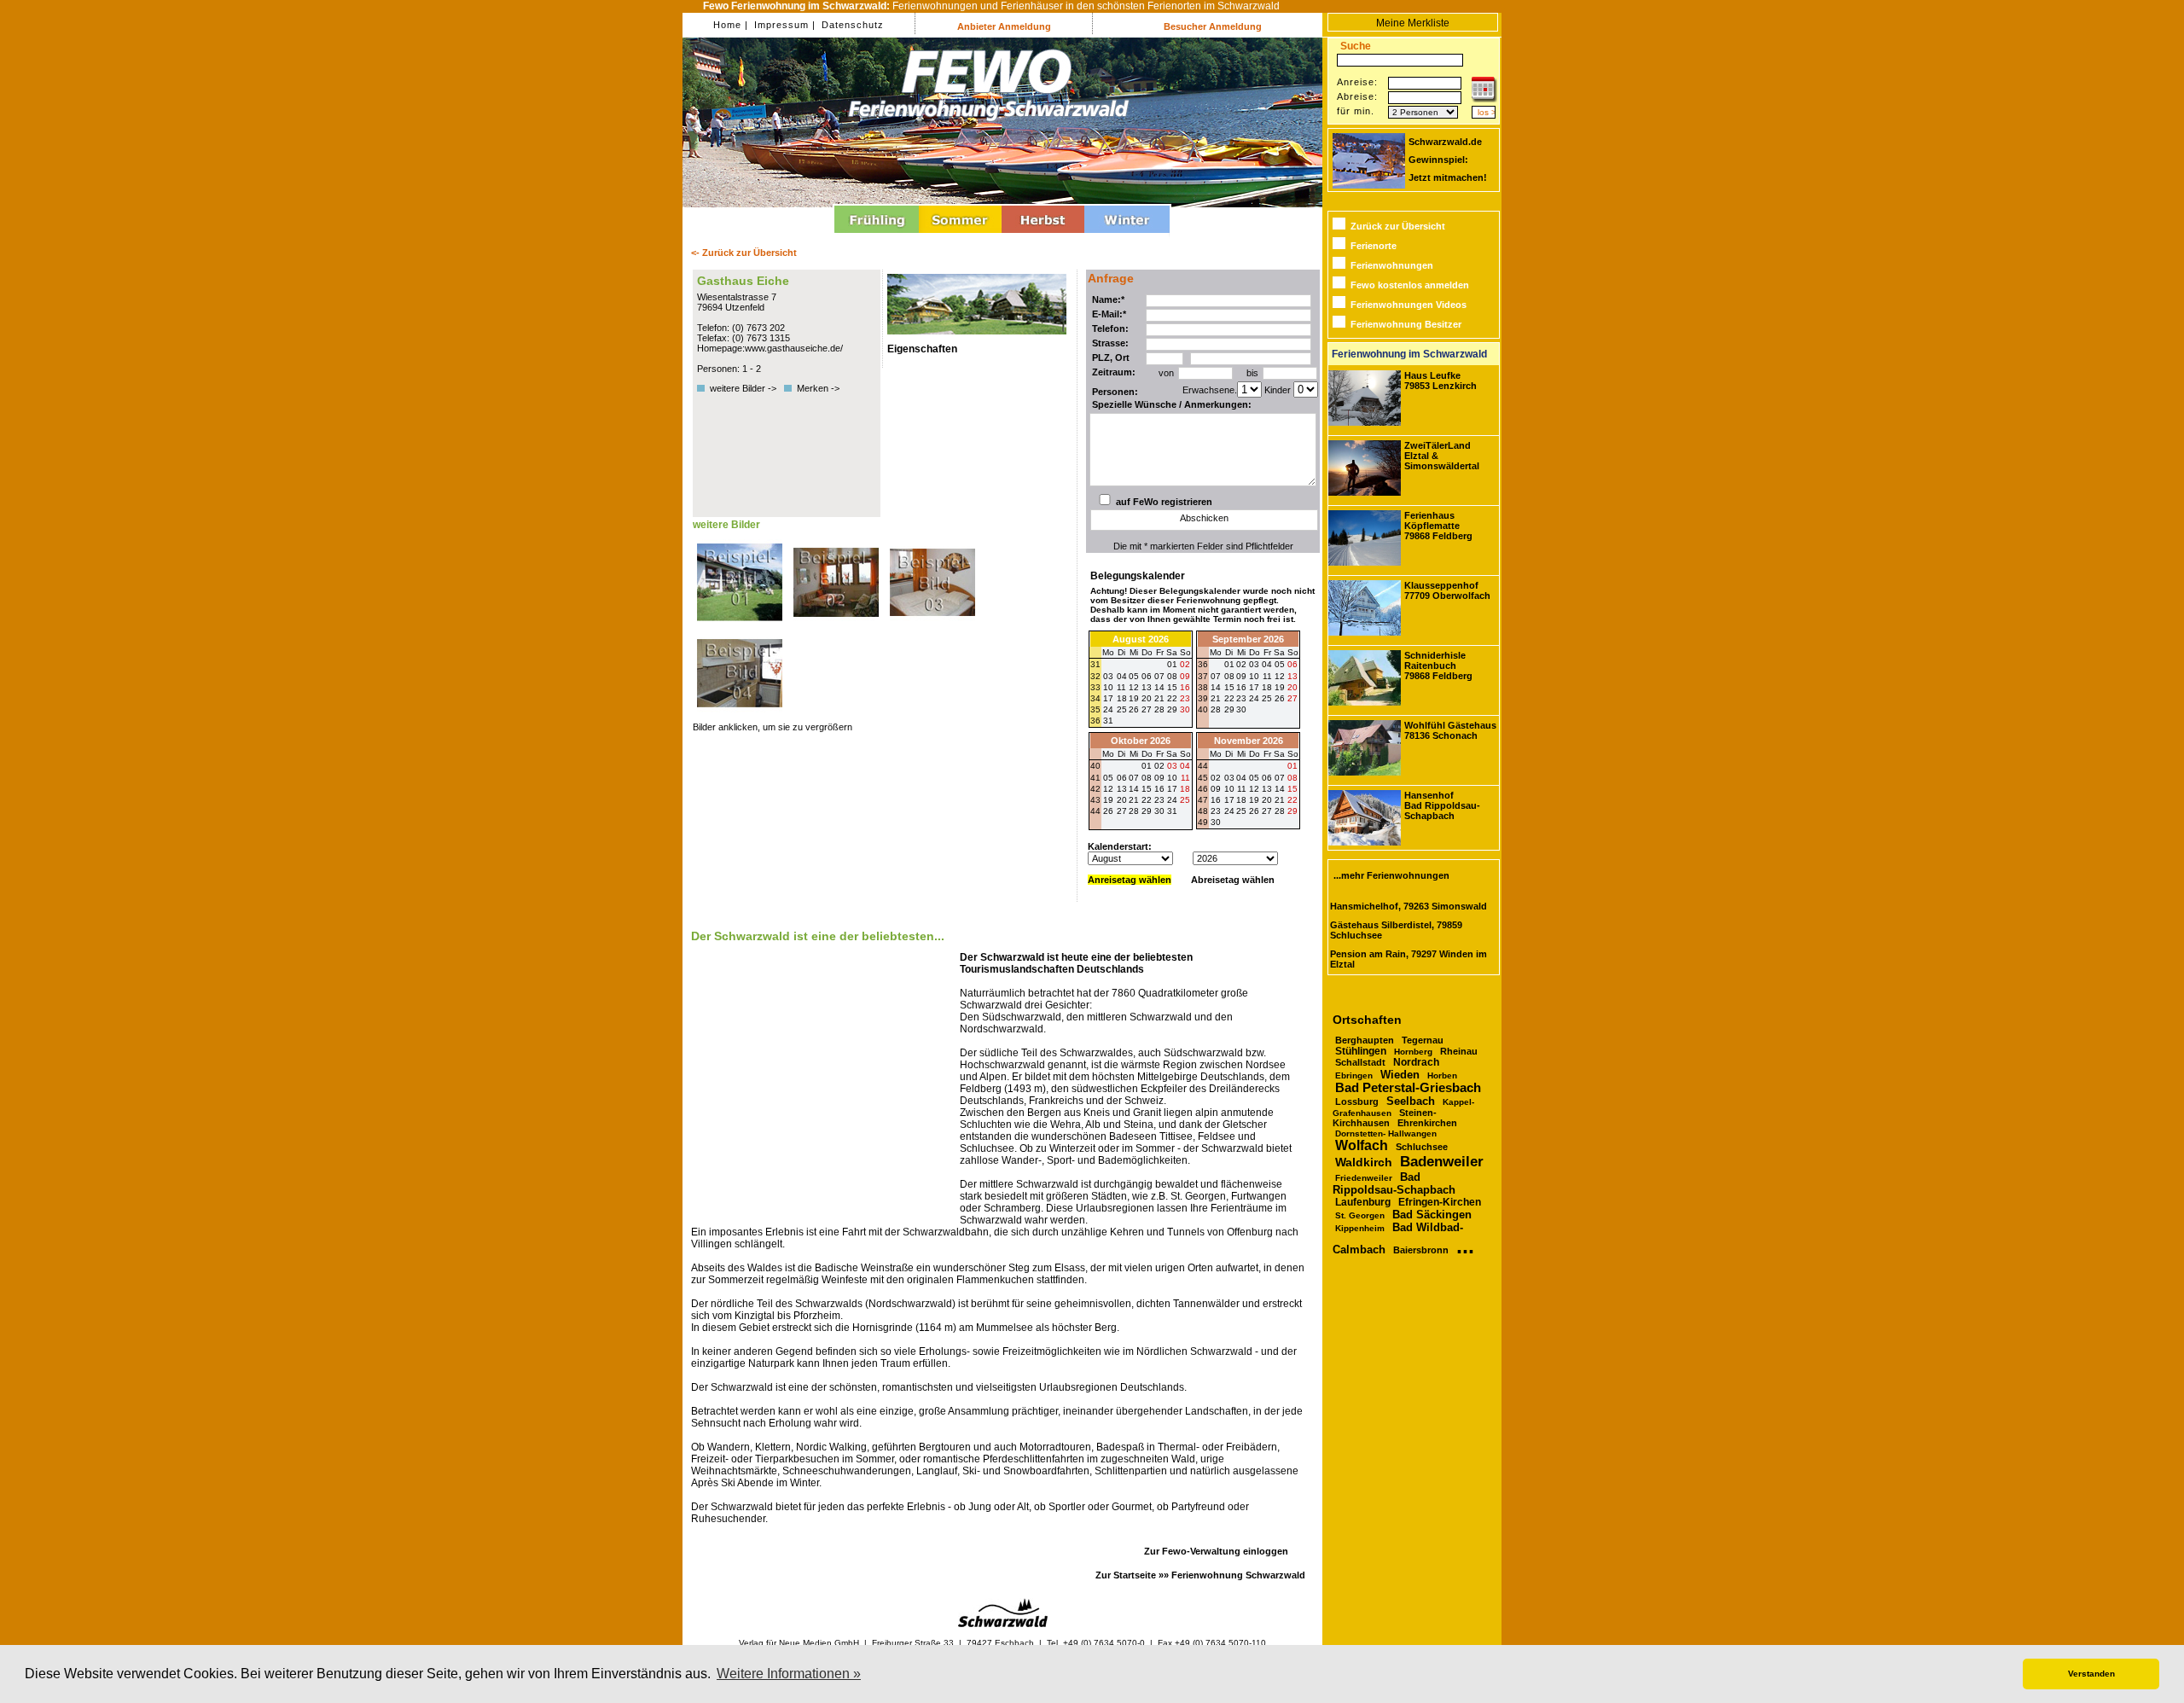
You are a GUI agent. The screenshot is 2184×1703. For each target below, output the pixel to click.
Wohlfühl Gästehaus (1450, 730)
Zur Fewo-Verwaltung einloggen (1216, 1551)
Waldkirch (1364, 1162)
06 (1292, 664)
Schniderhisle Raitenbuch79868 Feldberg (1438, 666)
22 (1229, 698)
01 (1229, 664)
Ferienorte (1374, 246)
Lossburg (1357, 1101)
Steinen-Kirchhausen (1385, 1118)
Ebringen (1354, 1075)
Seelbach (1411, 1101)
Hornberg (1413, 1052)
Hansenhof (1442, 805)
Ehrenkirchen (1427, 1123)
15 (1229, 687)
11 (1267, 676)
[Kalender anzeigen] (1484, 99)
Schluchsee (1422, 1147)
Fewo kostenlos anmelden (1410, 285)
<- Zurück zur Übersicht (744, 253)
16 (1241, 687)
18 (1267, 687)
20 (1292, 687)
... (1465, 1246)
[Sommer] (960, 235)
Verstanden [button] (2091, 1674)
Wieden (1400, 1075)
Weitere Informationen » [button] (789, 1674)
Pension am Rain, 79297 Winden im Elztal (1409, 959)
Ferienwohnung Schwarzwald (1238, 1575)
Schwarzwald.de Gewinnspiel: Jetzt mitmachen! (1448, 160)
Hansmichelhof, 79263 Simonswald (1409, 906)
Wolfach (1362, 1145)
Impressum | (783, 25)
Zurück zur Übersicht (1398, 226)
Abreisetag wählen (1233, 880)
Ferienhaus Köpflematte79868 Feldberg (1438, 526)
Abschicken (1204, 518)
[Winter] (1127, 235)
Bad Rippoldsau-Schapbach (1394, 1183)
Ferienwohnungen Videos (1409, 305)
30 (1185, 709)
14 (1216, 687)
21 (1216, 698)
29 (1172, 709)
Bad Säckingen (1432, 1215)
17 (1254, 687)
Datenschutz (851, 25)
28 (1159, 709)
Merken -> (818, 388)
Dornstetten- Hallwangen (1386, 1133)
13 (1292, 676)
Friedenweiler (1364, 1178)
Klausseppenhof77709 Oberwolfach (1447, 590)
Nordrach (1416, 1062)
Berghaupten (1365, 1040)
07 (1216, 676)
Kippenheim (1360, 1228)
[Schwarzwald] (1003, 1624)
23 (1241, 698)
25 (1122, 709)
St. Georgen (1360, 1215)
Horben (1442, 1075)
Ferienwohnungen (1392, 265)
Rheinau (1459, 1051)
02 (1241, 664)
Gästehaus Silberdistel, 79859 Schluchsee (1396, 930)
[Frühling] (877, 235)
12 (1280, 676)
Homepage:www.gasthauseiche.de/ (770, 348)
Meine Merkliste (1413, 23)
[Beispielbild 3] (932, 625)
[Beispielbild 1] (741, 625)
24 (1254, 698)
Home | (731, 25)
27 (1147, 709)
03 (1254, 664)
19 (1280, 687)
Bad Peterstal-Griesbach (1408, 1088)
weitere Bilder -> (746, 388)
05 (1280, 664)
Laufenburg (1363, 1202)
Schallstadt (1360, 1062)
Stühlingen (1361, 1051)
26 (1134, 709)
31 (1108, 721)
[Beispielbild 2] (837, 625)
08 (1229, 676)
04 (1267, 664)
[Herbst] (1043, 235)
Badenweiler (1442, 1162)
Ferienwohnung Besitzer (1406, 324)
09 (1241, 676)
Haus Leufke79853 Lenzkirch (1441, 381)
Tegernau (1423, 1040)
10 (1254, 676)
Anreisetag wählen (1130, 880)
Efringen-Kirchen (1440, 1202)
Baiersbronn (1421, 1250)
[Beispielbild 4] (740, 717)
